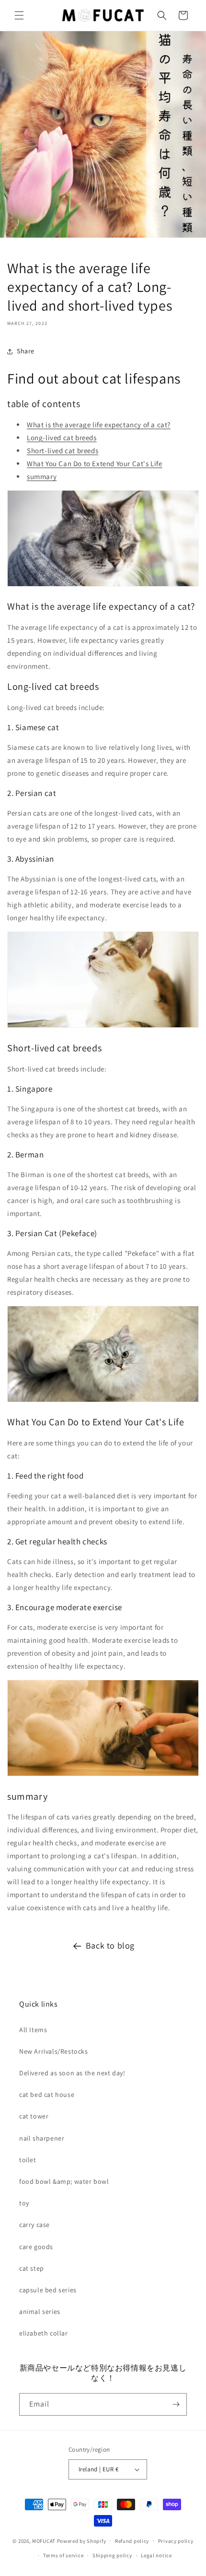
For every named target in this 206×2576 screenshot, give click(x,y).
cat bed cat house (47, 2095)
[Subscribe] (176, 2404)
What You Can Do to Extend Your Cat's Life (95, 463)
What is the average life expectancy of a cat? (99, 425)
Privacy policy (176, 2541)
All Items (33, 2030)
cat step (32, 2268)
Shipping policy (112, 2555)
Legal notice (156, 2555)
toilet (28, 2160)
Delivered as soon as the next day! (72, 2073)
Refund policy (132, 2541)
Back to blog (110, 1945)
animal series (40, 2311)
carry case (34, 2225)
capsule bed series (48, 2290)
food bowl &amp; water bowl (64, 2181)
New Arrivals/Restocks (54, 2051)
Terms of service (63, 2555)
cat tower (34, 2116)
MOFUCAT (44, 2540)
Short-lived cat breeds (63, 451)
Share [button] (26, 351)
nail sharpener (42, 2138)
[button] (19, 15)
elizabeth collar (44, 2333)
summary (42, 476)
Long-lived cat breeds (62, 438)
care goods (36, 2247)
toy (24, 2203)
